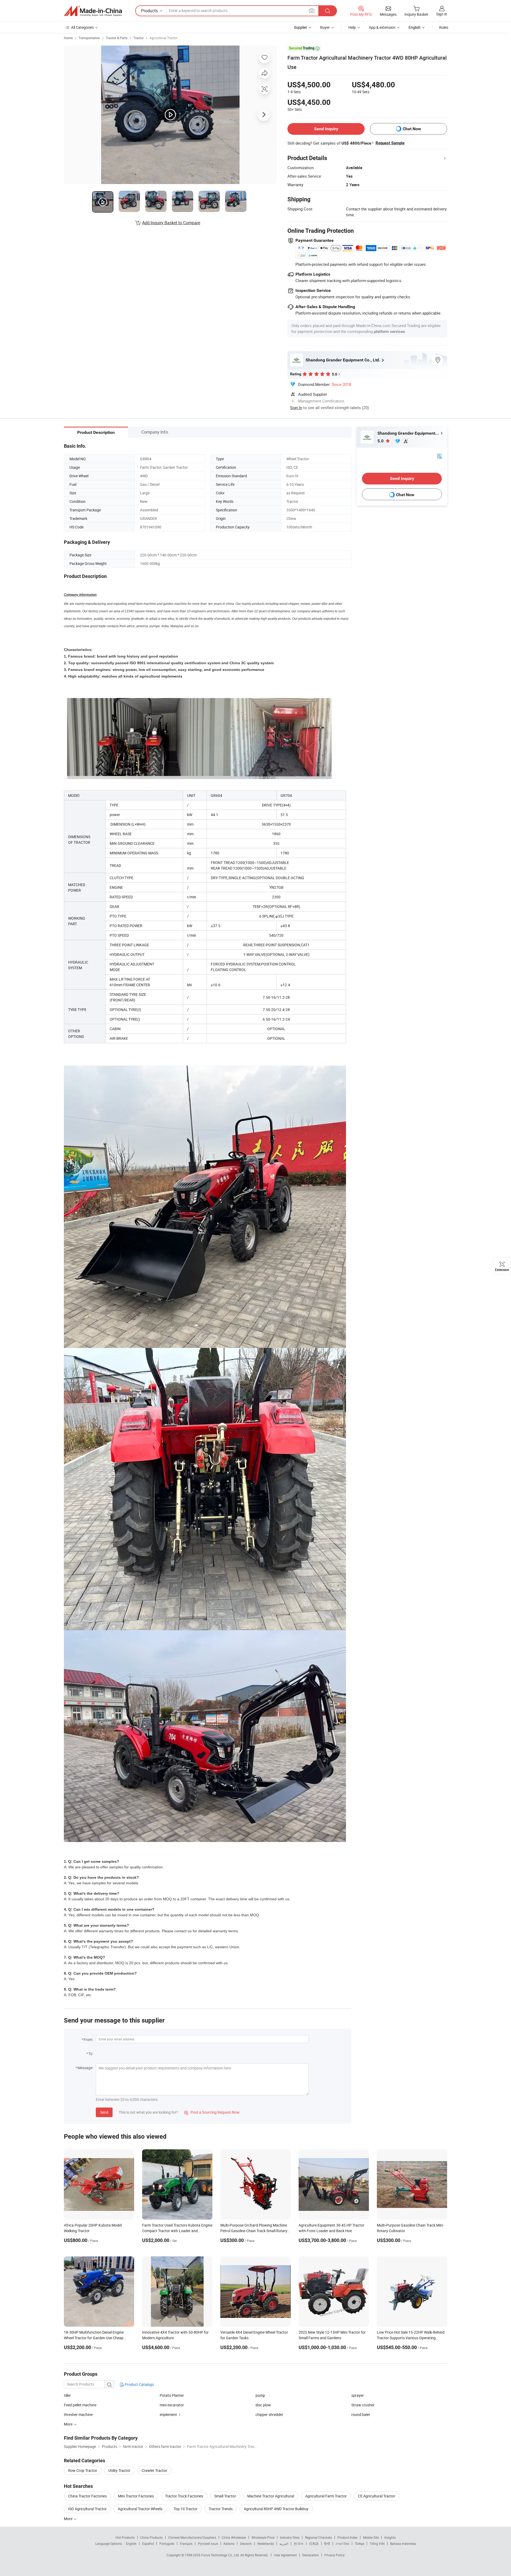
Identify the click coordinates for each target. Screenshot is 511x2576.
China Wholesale (234, 2537)
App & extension (382, 27)
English (131, 2544)
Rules (444, 27)
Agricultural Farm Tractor (326, 2496)
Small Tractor (225, 2496)
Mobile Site (371, 2537)
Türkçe (359, 2544)
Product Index (347, 2537)
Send (104, 2112)
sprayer (358, 2395)
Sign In (296, 407)
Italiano (229, 2544)
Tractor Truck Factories (184, 2496)
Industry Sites (290, 2537)
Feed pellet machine (80, 2405)
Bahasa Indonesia (403, 2544)
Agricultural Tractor (164, 38)
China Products (151, 2537)
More (69, 2519)
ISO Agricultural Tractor (87, 2509)
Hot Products (125, 2537)
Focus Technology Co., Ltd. (221, 2555)
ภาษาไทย (342, 2544)
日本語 (314, 2544)
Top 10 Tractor (186, 2509)
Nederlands (266, 2544)
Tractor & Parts (117, 38)
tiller (67, 2395)
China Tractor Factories (87, 2496)
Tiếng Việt (377, 2544)
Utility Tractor (119, 2470)
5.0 (381, 441)
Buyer (325, 27)
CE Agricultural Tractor (377, 2496)
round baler (361, 2414)
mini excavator (172, 2405)
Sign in (442, 14)
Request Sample (390, 143)
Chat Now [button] (412, 129)
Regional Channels (318, 2537)
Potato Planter (172, 2395)
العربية (284, 2544)
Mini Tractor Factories (136, 2496)
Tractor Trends (221, 2509)
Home (68, 38)
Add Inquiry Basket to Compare (171, 223)
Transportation (89, 38)
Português (167, 2544)
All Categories (82, 27)
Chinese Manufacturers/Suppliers (192, 2537)
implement (168, 2414)
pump (260, 2395)
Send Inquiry (326, 129)
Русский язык (208, 2544)
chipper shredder (269, 2414)
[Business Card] (439, 456)
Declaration (311, 2555)
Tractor (139, 38)
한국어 (299, 2544)
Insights (390, 2537)
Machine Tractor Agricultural (271, 2496)
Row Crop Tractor (83, 2470)
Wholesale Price (263, 2537)
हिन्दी (327, 2544)
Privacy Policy (335, 2555)
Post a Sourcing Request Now (212, 2112)
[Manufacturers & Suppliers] (93, 11)
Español (148, 2544)
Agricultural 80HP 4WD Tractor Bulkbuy (276, 2509)
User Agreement (285, 2555)
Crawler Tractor (154, 2470)
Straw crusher (363, 2405)
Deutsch (246, 2544)
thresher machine (78, 2414)
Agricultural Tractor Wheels (140, 2509)
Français (186, 2544)
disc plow (263, 2405)
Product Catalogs (139, 2384)
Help (352, 27)
